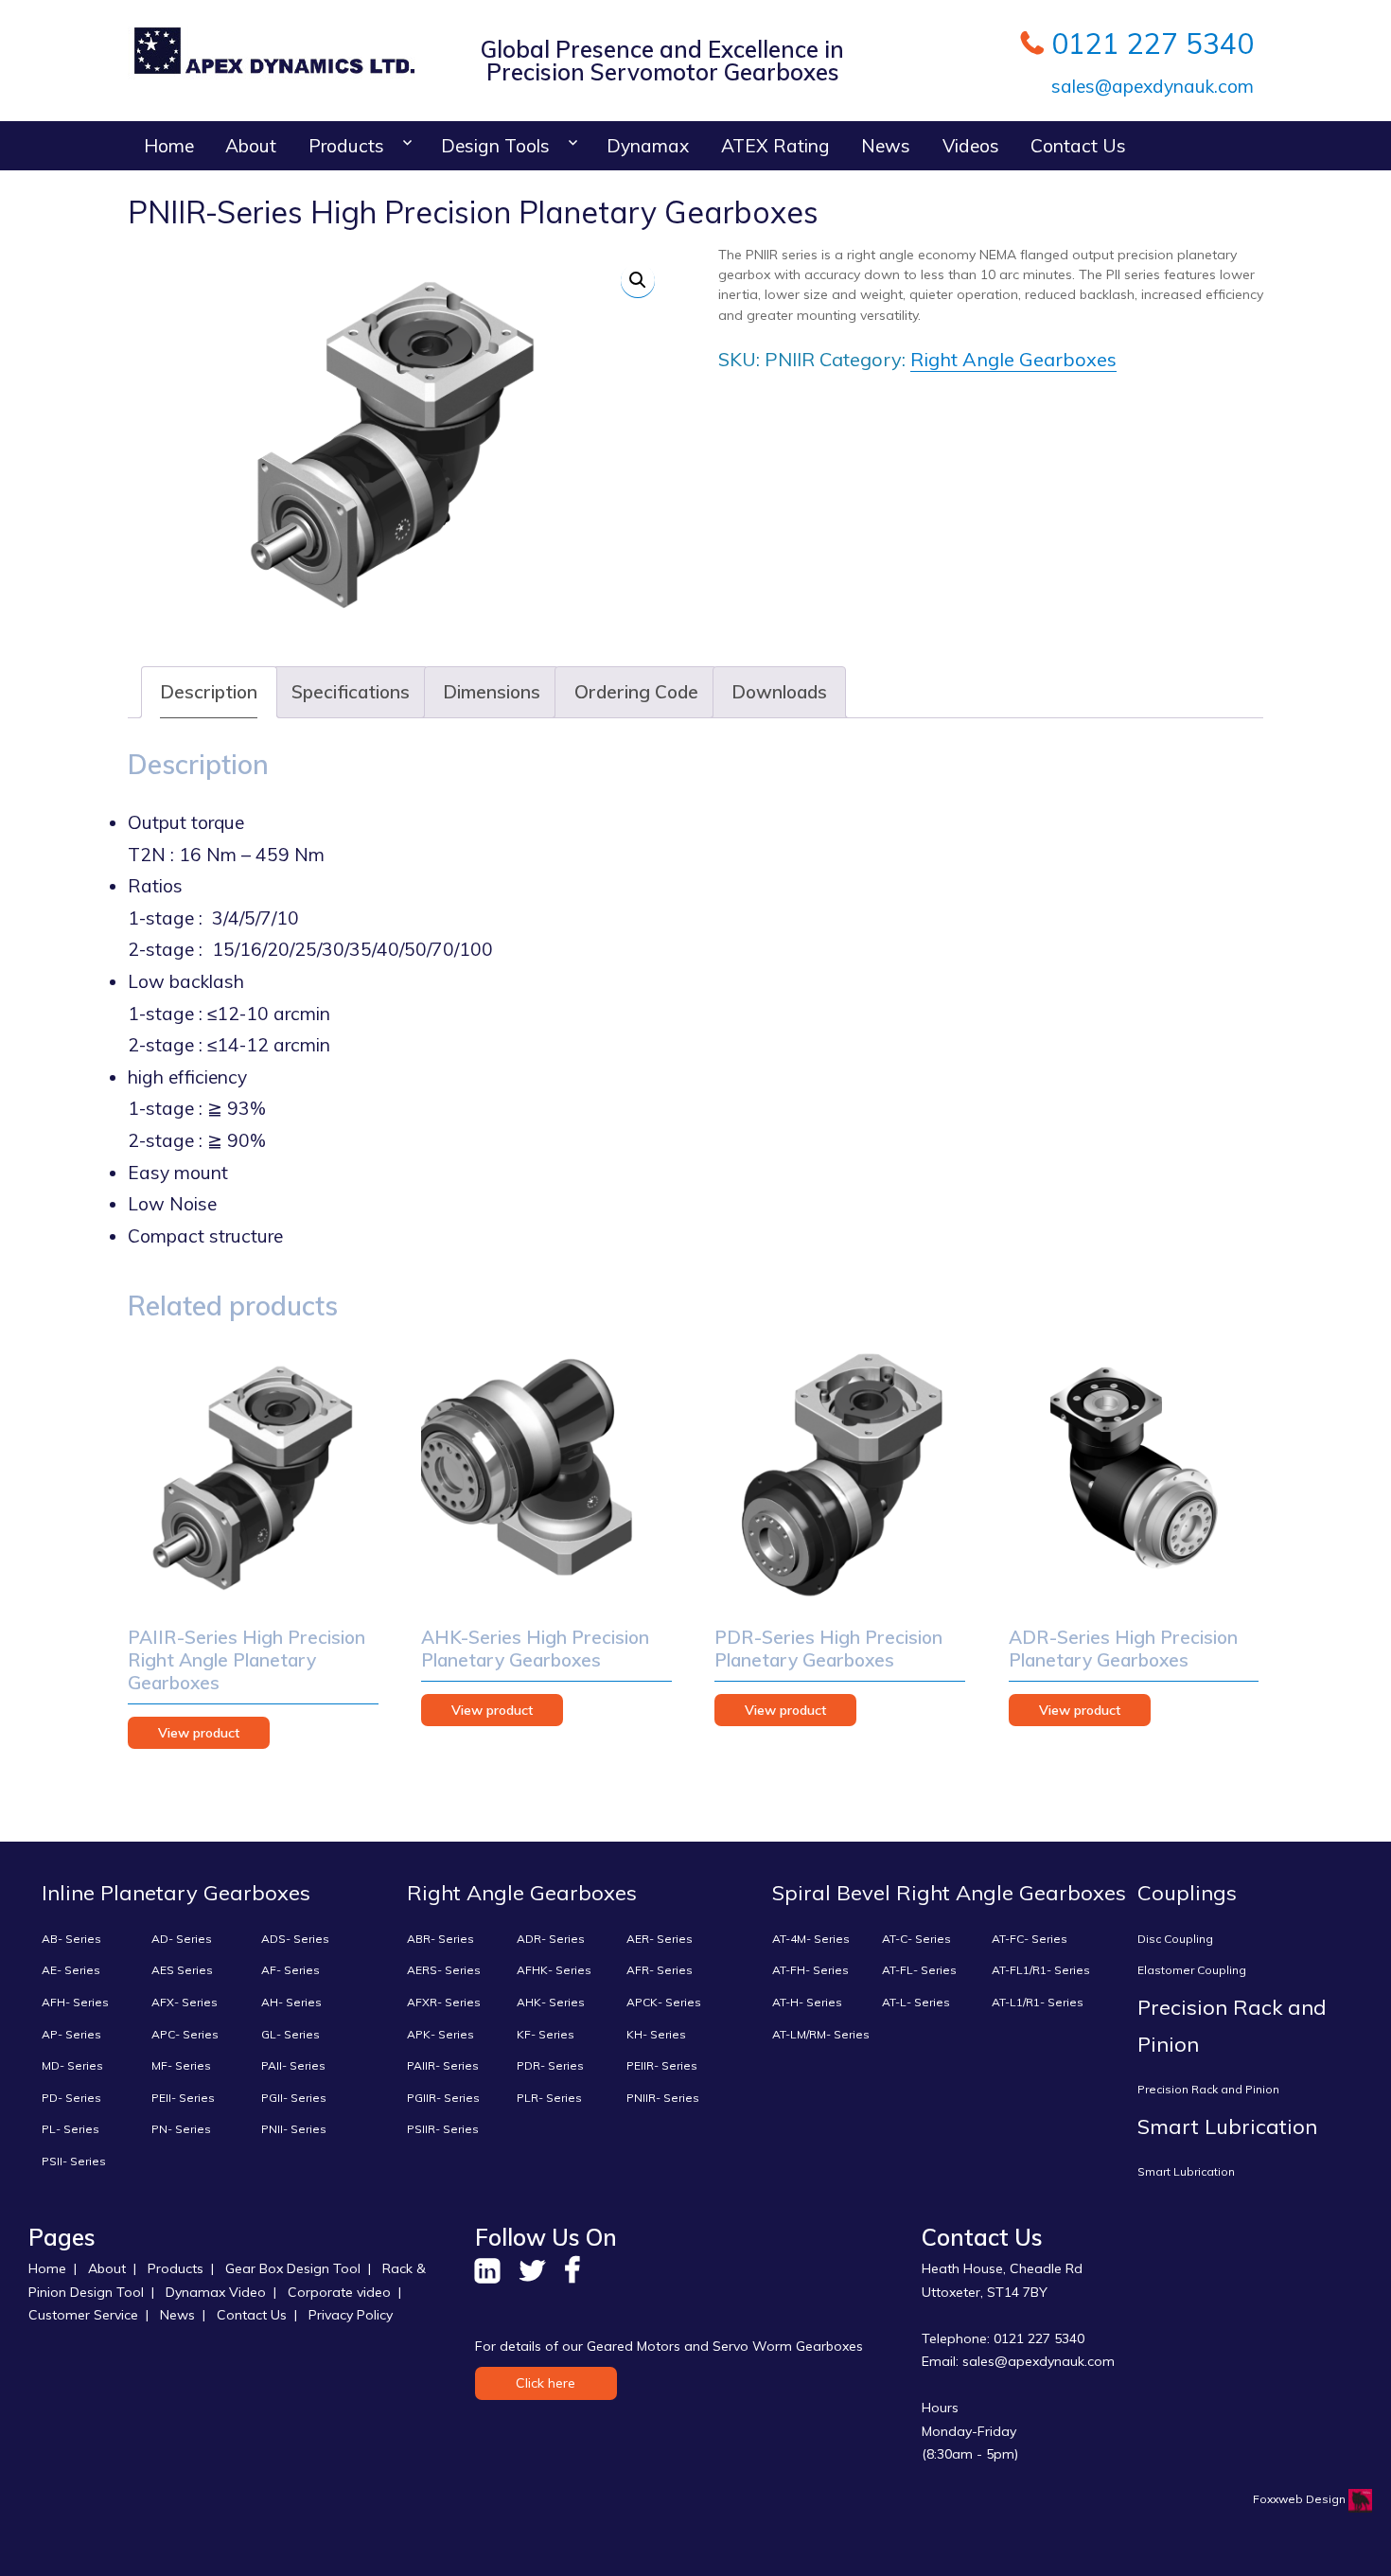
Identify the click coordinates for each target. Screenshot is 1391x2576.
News (886, 146)
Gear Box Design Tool (293, 2268)
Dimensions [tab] (492, 692)
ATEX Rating (775, 146)
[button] (638, 280)
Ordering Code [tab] (636, 692)
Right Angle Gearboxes (1013, 359)
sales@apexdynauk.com (1150, 86)
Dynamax (648, 146)
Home (169, 146)
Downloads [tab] (779, 692)
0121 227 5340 (1153, 44)
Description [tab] (209, 692)
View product (199, 1733)
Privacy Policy (351, 2315)
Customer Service (83, 2315)
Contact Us (1078, 146)
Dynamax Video (216, 2292)
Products (346, 146)
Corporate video (339, 2292)
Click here (546, 2383)
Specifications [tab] (351, 692)
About (251, 146)
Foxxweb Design (1301, 2499)
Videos (971, 146)
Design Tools (495, 146)
